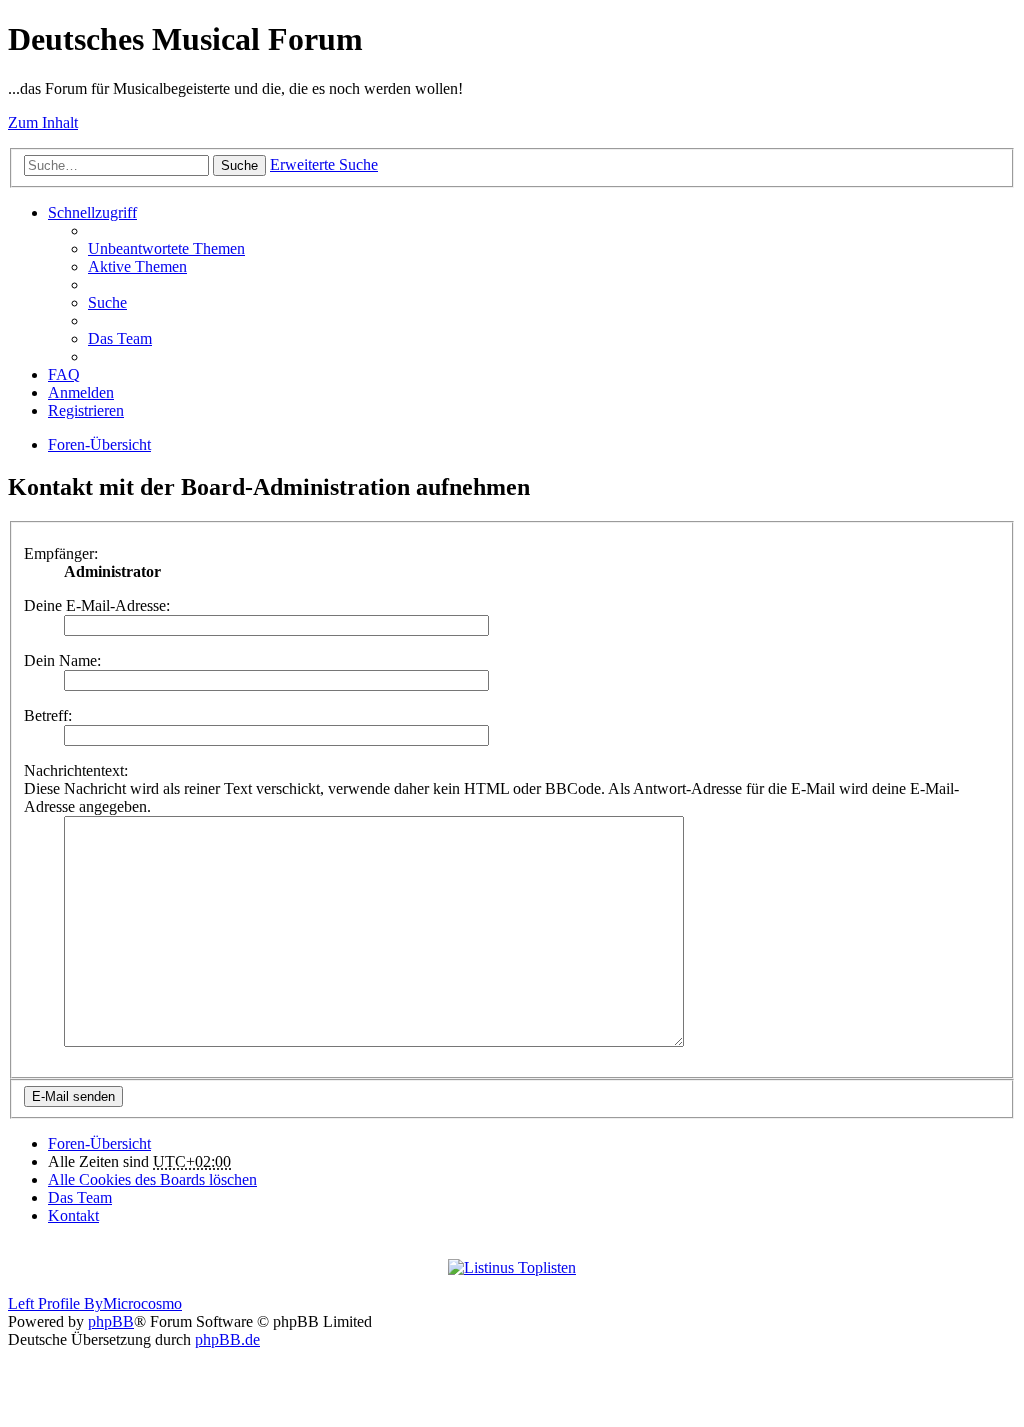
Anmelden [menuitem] (81, 392)
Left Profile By (55, 1303)
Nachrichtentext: (76, 770)
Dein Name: (62, 660)
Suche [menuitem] (107, 302)
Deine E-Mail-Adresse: (97, 605)
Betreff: (48, 715)
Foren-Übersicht (99, 444)
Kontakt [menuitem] (73, 1215)
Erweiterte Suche (324, 164)
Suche (239, 165)
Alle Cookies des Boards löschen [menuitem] (152, 1179)
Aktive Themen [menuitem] (137, 266)
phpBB (111, 1321)
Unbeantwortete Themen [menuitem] (166, 248)
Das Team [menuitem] (120, 338)
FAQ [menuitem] (64, 374)
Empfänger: (61, 553)
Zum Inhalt (43, 122)
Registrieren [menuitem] (86, 410)
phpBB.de (227, 1339)
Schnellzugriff (92, 212)
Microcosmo (142, 1303)
